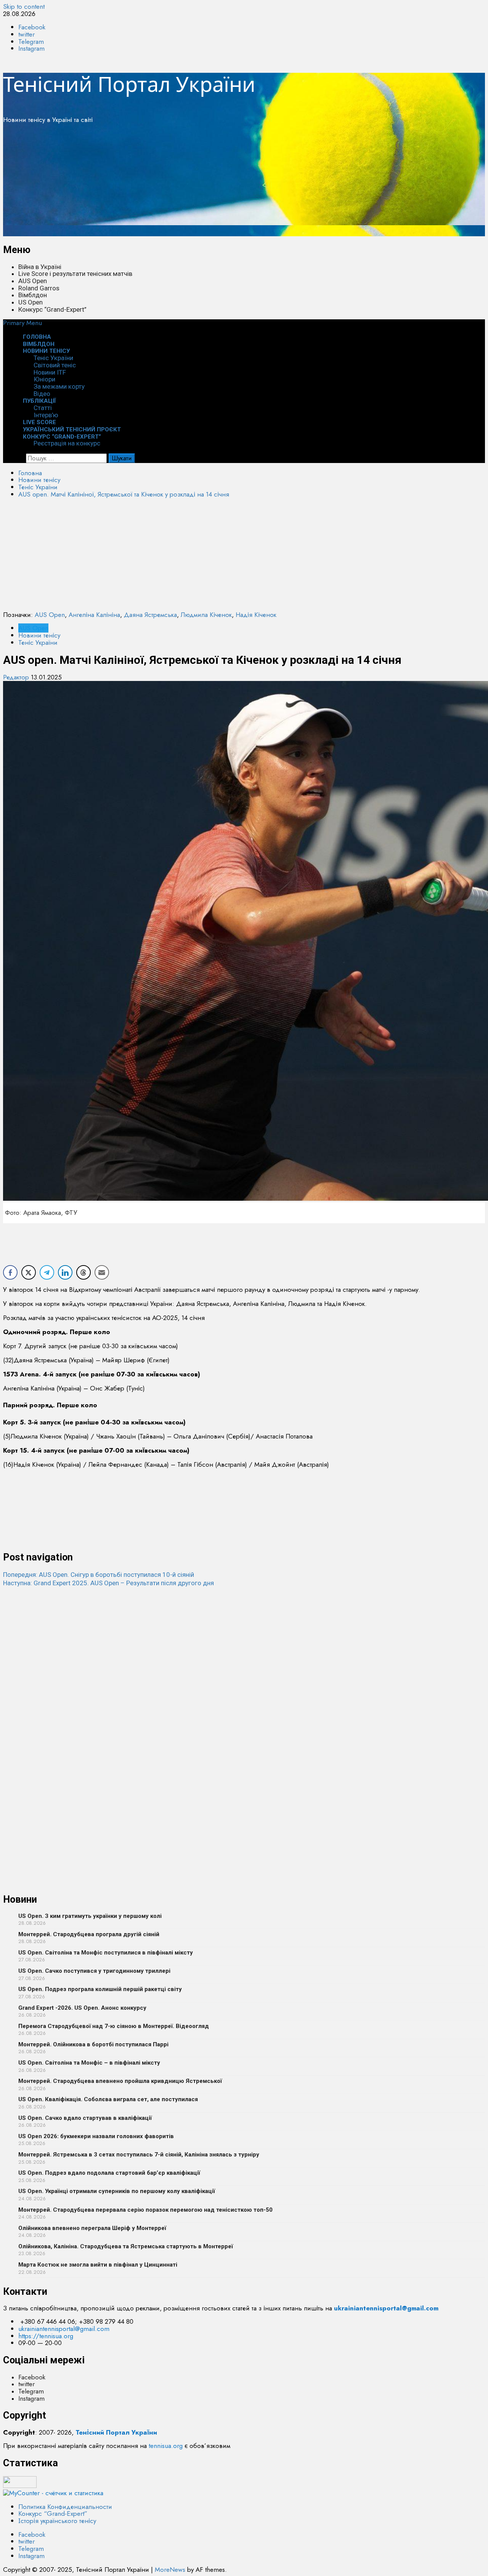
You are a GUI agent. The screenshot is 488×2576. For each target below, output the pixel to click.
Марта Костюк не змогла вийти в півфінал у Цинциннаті (98, 2265)
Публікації (39, 401)
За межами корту (59, 386)
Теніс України (53, 358)
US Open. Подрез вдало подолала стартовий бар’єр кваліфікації (109, 2173)
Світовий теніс (55, 365)
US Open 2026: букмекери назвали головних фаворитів (96, 2136)
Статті (43, 408)
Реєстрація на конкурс (67, 443)
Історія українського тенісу (57, 2521)
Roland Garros (39, 288)
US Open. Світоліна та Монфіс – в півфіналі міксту (89, 2063)
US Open (30, 302)
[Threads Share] (83, 1272)
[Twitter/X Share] (29, 1272)
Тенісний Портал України (129, 84)
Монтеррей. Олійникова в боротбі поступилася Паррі (93, 2044)
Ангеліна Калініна (94, 615)
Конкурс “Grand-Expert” (52, 309)
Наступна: (108, 1583)
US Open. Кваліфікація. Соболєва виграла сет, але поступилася (108, 2099)
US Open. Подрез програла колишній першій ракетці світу (100, 1989)
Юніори (44, 379)
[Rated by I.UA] (20, 2486)
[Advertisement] (232, 183)
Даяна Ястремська (150, 615)
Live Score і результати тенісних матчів (75, 274)
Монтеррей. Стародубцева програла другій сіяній (89, 1934)
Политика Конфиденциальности (65, 2507)
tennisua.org (166, 2446)
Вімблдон (33, 295)
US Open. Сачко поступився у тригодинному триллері (94, 1971)
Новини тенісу (46, 351)
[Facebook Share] (10, 1272)
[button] (22, 323)
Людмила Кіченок (206, 615)
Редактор (17, 677)
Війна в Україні (40, 267)
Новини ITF (50, 372)
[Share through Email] (102, 1272)
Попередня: (99, 1575)
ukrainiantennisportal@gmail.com (64, 2329)
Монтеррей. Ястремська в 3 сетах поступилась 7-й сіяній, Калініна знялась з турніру (139, 2155)
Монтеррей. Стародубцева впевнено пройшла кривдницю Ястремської (120, 2081)
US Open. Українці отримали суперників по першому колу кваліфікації (117, 2191)
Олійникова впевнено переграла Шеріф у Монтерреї (92, 2228)
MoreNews (170, 2570)
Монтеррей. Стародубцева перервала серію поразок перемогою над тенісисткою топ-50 (145, 2210)
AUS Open (33, 281)
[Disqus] (244, 1683)
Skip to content (24, 6)
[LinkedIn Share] (65, 1272)
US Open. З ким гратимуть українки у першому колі (90, 1916)
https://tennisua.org (46, 2336)
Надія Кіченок (256, 615)
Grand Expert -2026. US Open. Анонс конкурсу (82, 2008)
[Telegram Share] (47, 1272)
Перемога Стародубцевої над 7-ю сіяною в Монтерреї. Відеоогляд (114, 2026)
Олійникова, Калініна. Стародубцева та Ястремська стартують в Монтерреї (126, 2246)
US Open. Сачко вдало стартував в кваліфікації (85, 2118)
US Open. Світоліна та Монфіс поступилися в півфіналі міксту (106, 1953)
